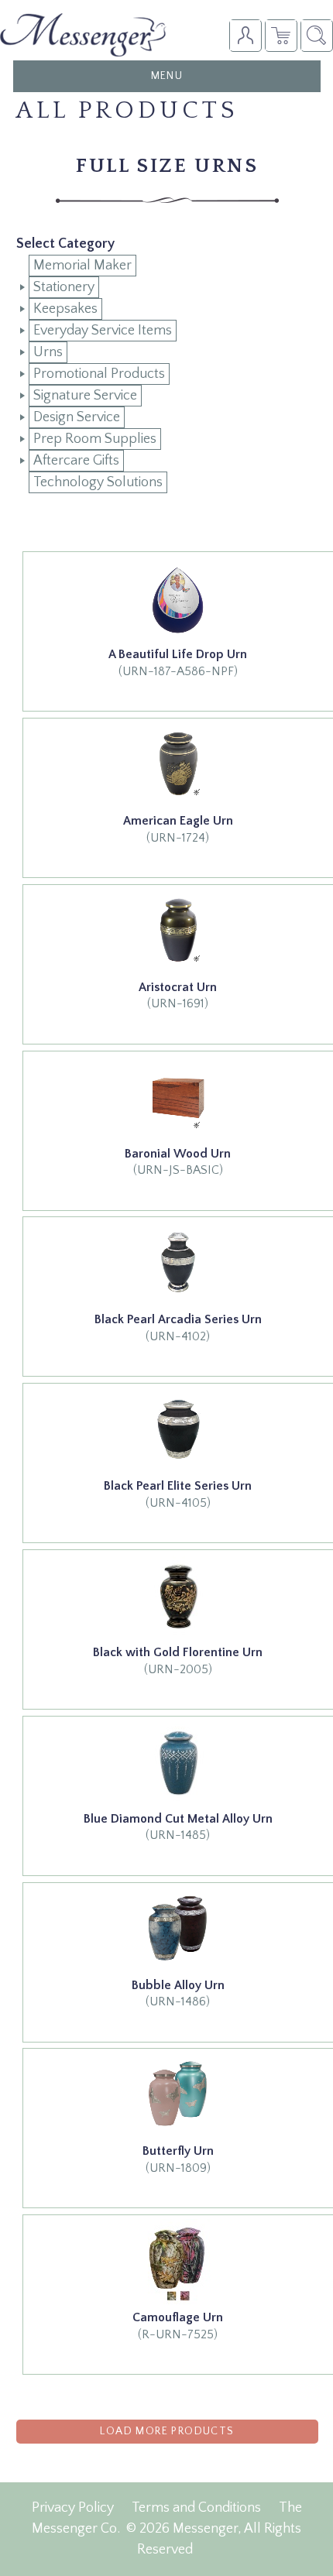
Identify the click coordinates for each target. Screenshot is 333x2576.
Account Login (245, 35)
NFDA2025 (281, 35)
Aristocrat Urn (178, 987)
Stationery (64, 287)
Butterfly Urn (178, 2151)
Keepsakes (65, 309)
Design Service (77, 417)
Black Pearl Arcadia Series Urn (178, 1319)
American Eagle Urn (178, 821)
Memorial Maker (82, 266)
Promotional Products (99, 374)
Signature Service (85, 396)
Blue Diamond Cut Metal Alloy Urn (178, 1819)
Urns (48, 352)
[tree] (167, 374)
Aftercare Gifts (76, 461)
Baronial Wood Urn (178, 1154)
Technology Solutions (98, 482)
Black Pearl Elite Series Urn (178, 1486)
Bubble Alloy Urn (178, 1985)
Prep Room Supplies (95, 439)
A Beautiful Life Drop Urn (178, 654)
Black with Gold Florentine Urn (178, 1652)
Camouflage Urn (178, 2317)
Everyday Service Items (103, 331)
